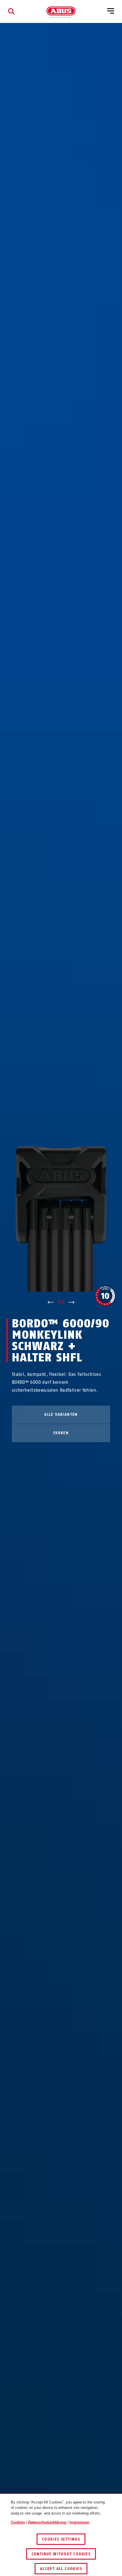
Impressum (79, 2522)
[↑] (50, 1302)
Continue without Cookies (61, 2554)
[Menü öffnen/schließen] (111, 11)
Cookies (18, 2522)
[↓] (72, 1302)
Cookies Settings (61, 2539)
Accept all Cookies (61, 2569)
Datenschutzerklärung (47, 2522)
